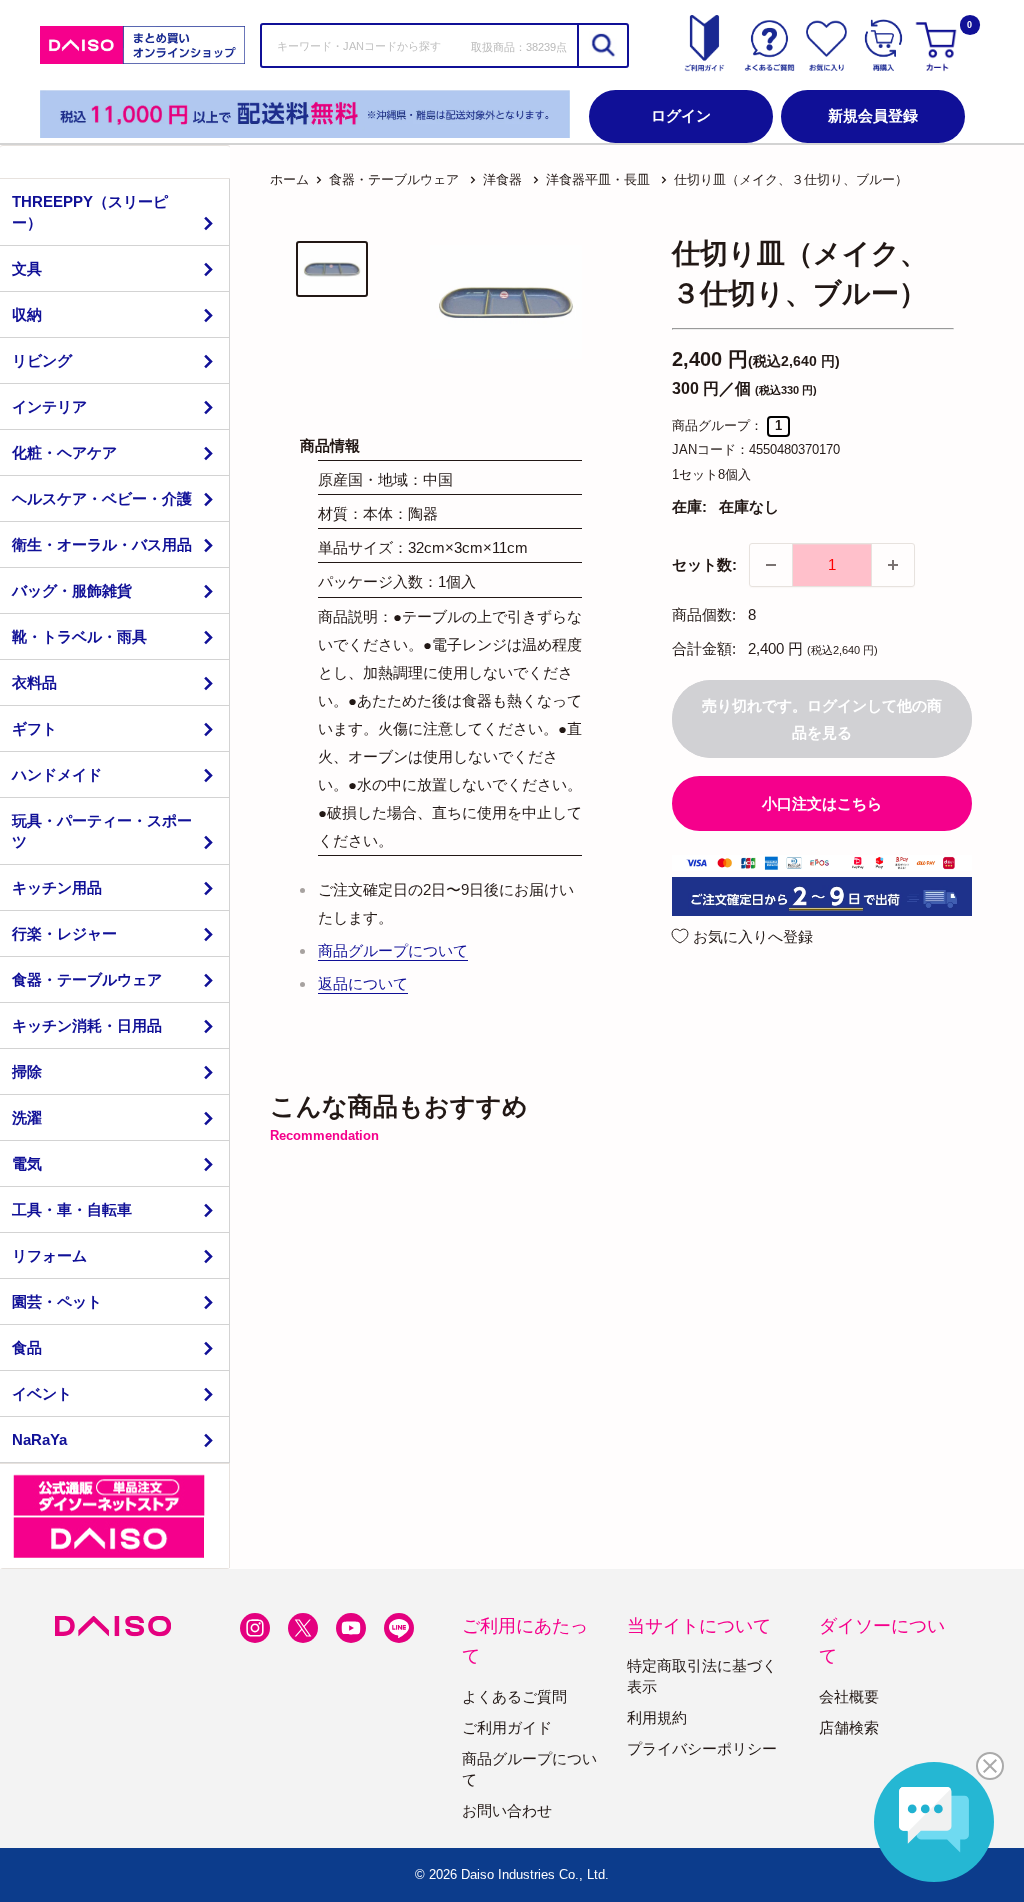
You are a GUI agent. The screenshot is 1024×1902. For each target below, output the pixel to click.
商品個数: (704, 614)
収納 (27, 314)
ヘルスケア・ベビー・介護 (102, 498)
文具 (27, 268)
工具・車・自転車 (72, 1209)
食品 (27, 1347)
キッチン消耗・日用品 (87, 1025)
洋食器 (502, 179)
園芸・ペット (57, 1301)
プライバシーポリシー (702, 1748)
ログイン (681, 115)
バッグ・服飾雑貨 (72, 590)
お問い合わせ (507, 1810)
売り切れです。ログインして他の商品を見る (822, 719)
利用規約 (657, 1717)
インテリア (49, 406)
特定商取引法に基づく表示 (702, 1676)
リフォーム (49, 1255)
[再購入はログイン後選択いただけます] (883, 45)
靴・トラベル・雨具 (79, 636)
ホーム (289, 179)
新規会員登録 (873, 115)
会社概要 (849, 1696)
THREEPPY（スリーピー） (90, 212)
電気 (27, 1163)
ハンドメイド (57, 774)
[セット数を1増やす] (893, 565)
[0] (939, 45)
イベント (42, 1393)
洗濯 (27, 1117)
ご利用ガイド (507, 1727)
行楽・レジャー (64, 933)
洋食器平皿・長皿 (598, 179)
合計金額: (704, 648)
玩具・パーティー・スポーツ (102, 831)
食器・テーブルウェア (87, 979)
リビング (42, 360)
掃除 (27, 1071)
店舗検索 (849, 1727)
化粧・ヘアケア (64, 452)
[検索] (602, 45)
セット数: (704, 564)
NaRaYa (39, 1439)
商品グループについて (393, 950)
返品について (363, 983)
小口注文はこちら (822, 803)
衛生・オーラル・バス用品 (102, 544)
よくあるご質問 (514, 1696)
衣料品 (34, 682)
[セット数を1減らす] (771, 565)
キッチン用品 (57, 887)
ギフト (34, 728)
